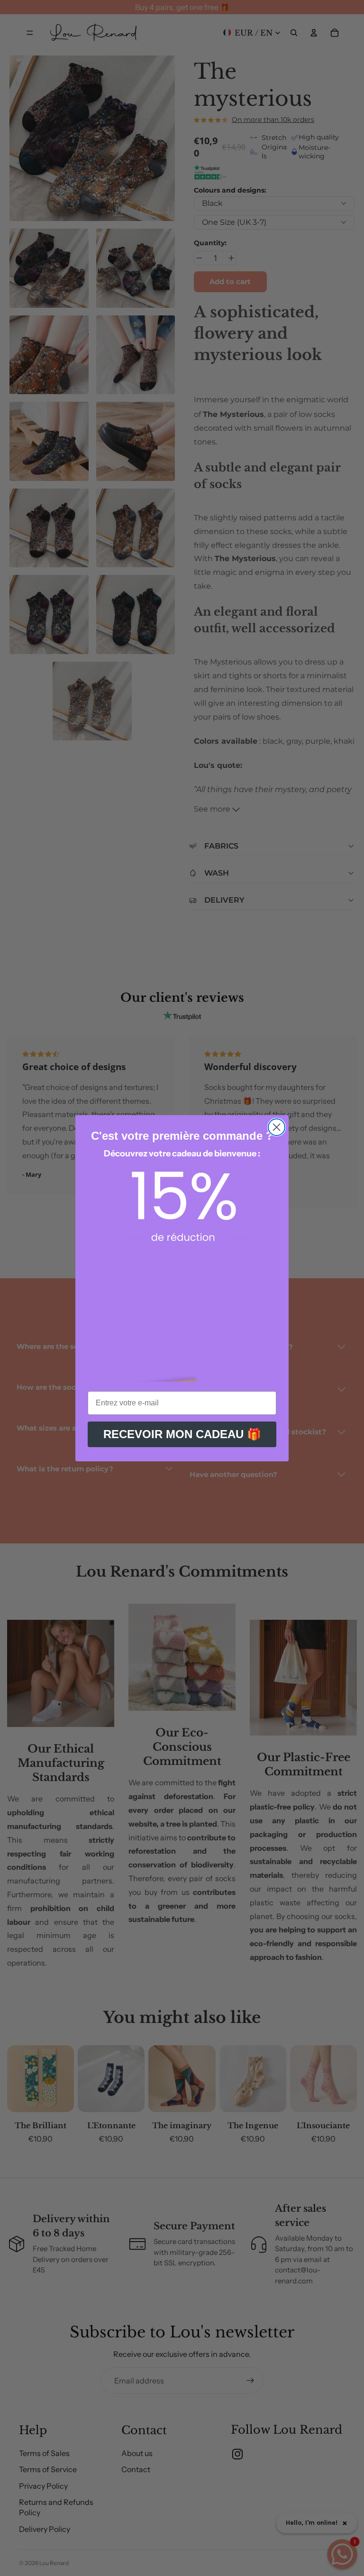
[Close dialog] (277, 1127)
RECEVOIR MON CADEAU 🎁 (182, 1434)
